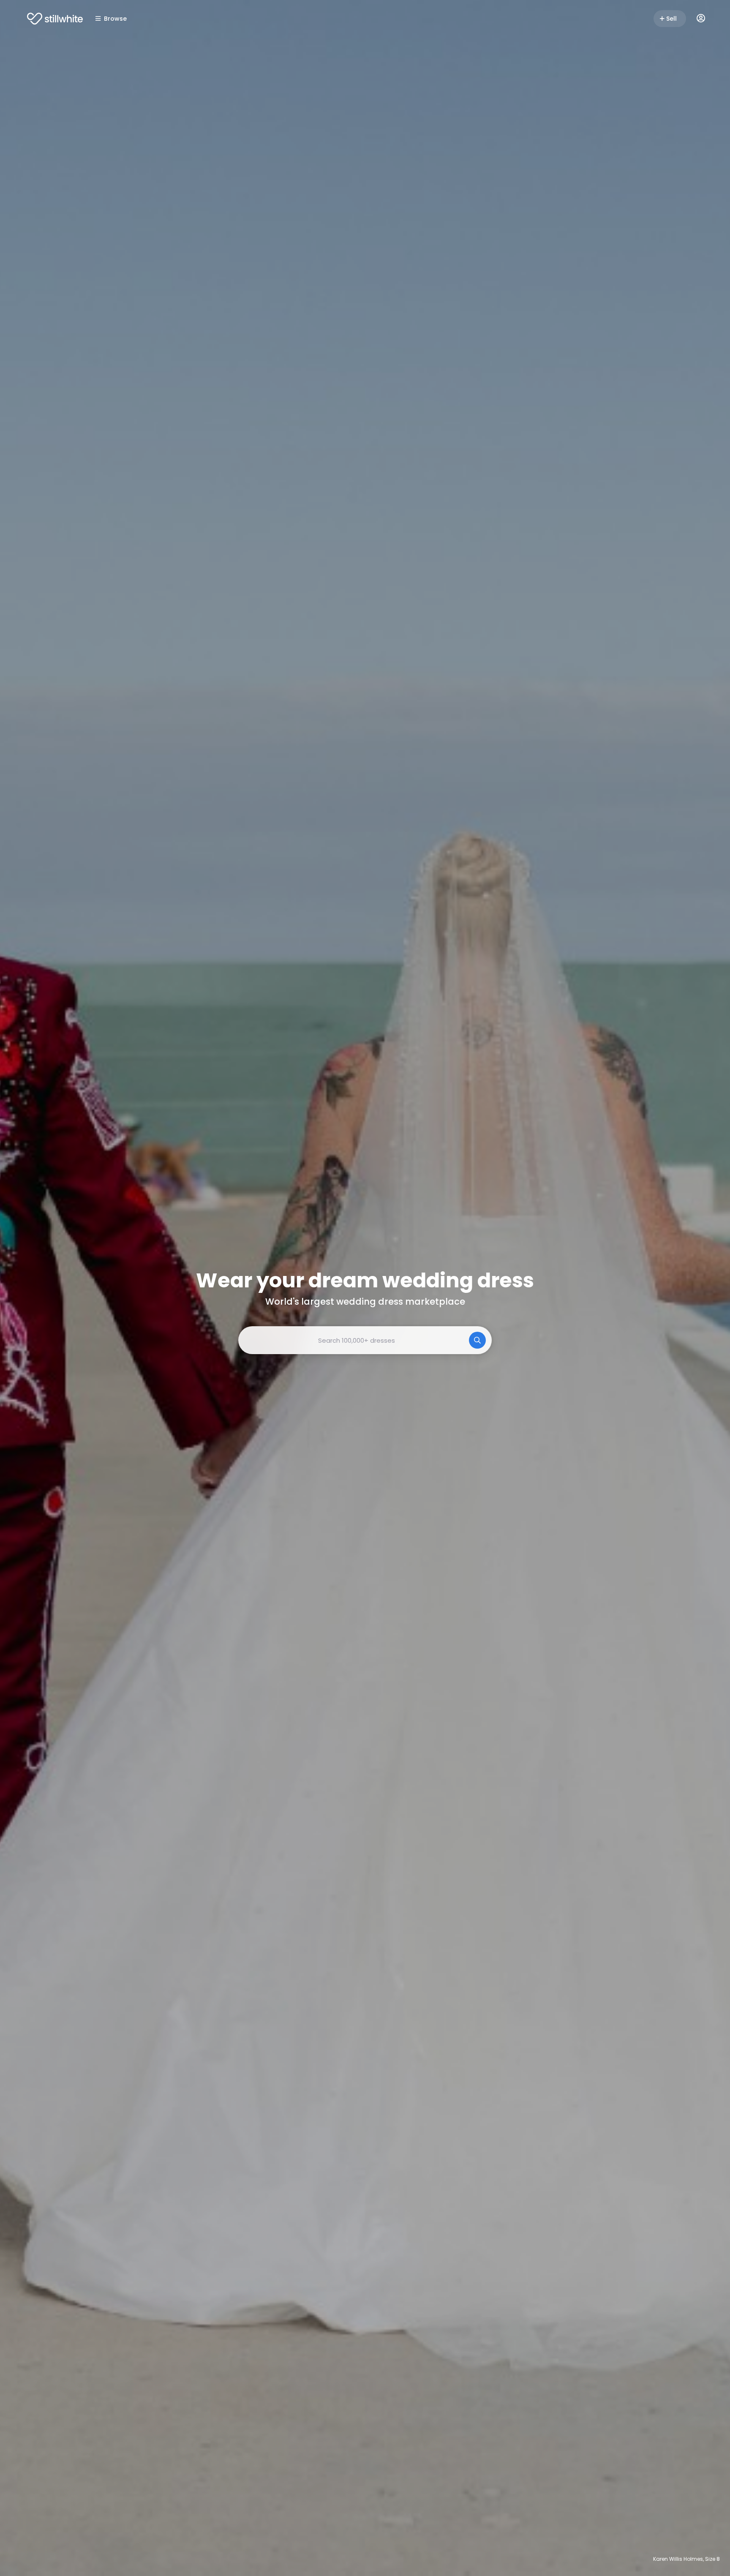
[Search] (477, 1340)
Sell (671, 19)
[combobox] (365, 1340)
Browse (115, 19)
